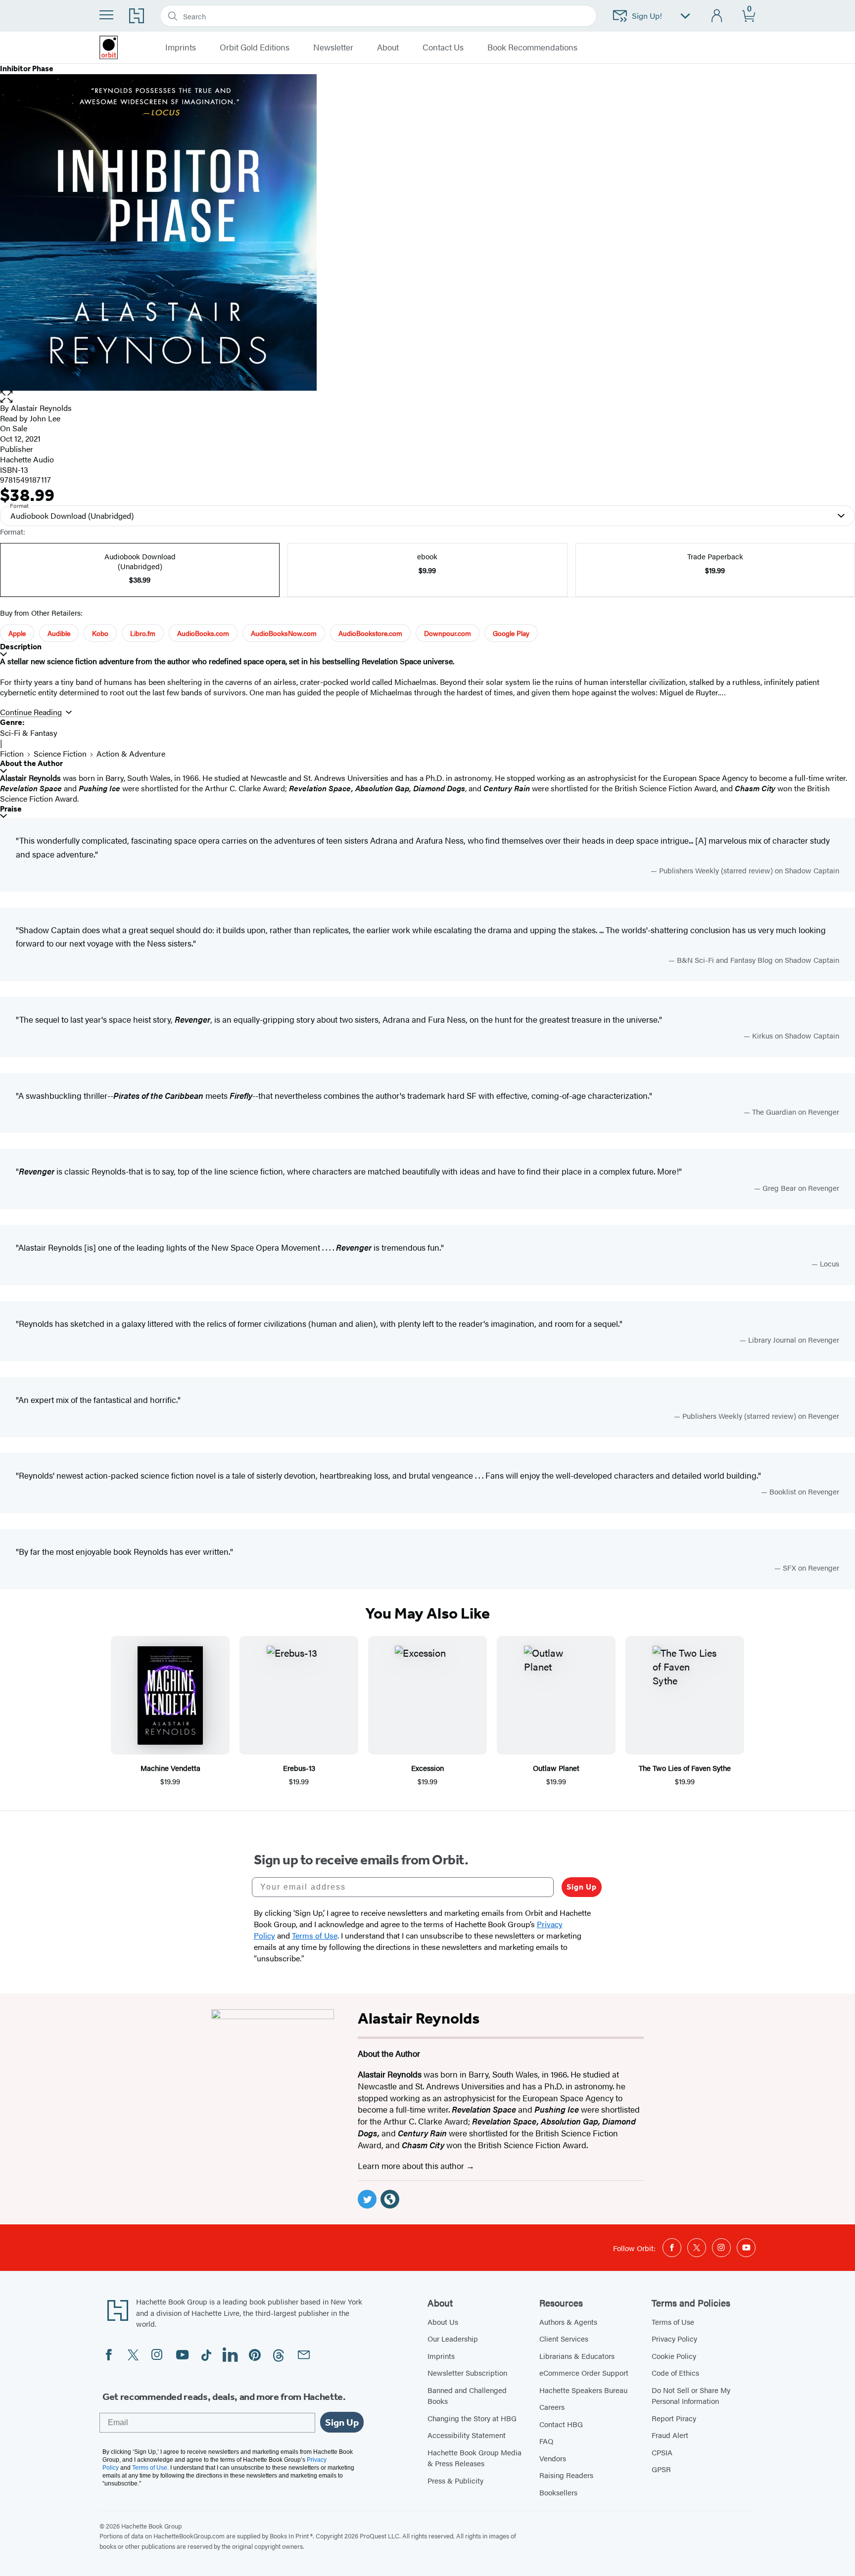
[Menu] (106, 15)
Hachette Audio (27, 459)
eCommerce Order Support (584, 2373)
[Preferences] (685, 16)
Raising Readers (566, 2475)
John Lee (45, 418)
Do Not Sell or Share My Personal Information (691, 2395)
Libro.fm (143, 633)
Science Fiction (60, 753)
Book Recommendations (532, 47)
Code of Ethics (675, 2373)
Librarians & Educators (577, 2356)
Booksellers (558, 2492)
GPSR (661, 2469)
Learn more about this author (412, 2166)
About (388, 47)
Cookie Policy (674, 2356)
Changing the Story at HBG (472, 2418)
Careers (552, 2407)
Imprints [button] (181, 47)
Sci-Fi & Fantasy (29, 733)
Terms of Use (673, 2322)
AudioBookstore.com (370, 633)
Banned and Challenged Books (467, 2395)
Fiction (12, 753)
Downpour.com (448, 633)
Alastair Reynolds (41, 408)
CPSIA (662, 2452)
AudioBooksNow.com (284, 633)
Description (21, 647)
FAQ (546, 2441)
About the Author (31, 763)
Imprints (441, 2356)
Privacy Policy (674, 2338)
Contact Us (443, 47)
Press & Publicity (455, 2480)
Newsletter (333, 47)
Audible (59, 633)
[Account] (717, 16)
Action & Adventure (131, 753)
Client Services (564, 2338)
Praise (11, 809)
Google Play (511, 633)
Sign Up (582, 1887)
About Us (443, 2322)
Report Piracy (674, 2418)
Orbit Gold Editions (255, 47)
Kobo (100, 633)
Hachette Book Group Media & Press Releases (475, 2458)
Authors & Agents (568, 2322)
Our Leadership (453, 2338)
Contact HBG (561, 2424)
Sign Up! (647, 16)
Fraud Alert (670, 2435)
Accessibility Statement (467, 2435)
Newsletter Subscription (467, 2373)
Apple (17, 633)
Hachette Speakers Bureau (583, 2390)
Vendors (553, 2458)
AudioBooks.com (203, 633)
